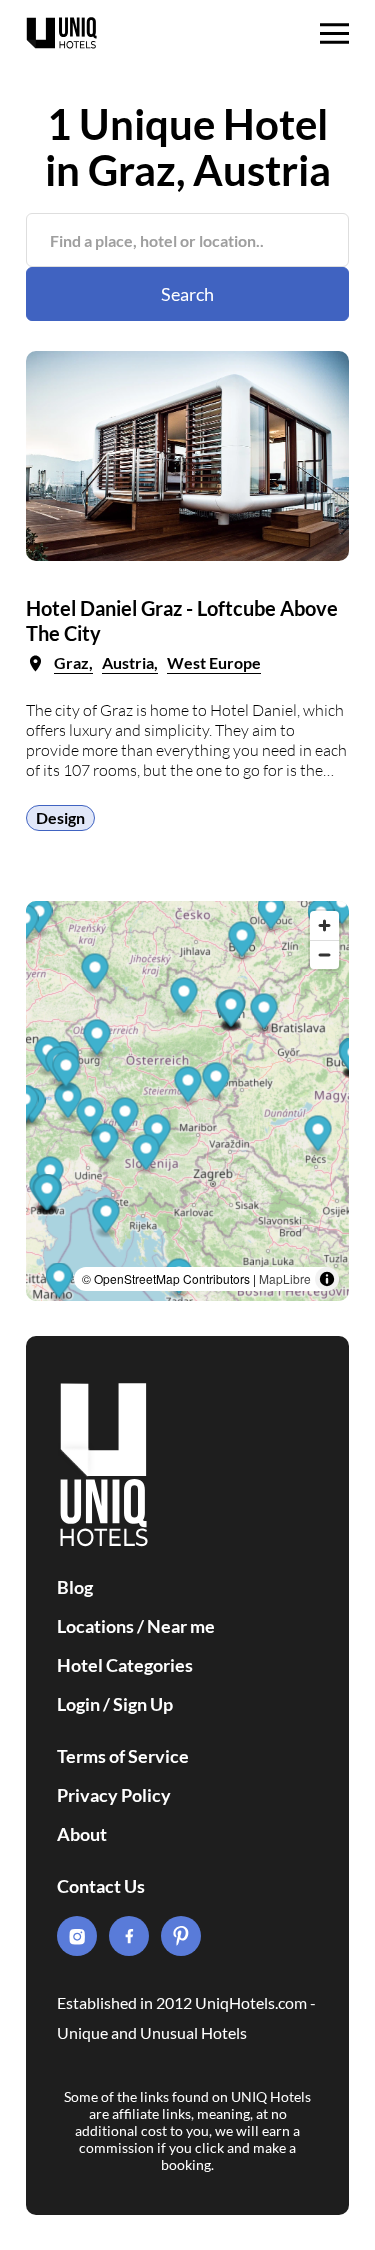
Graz (71, 662)
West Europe (214, 662)
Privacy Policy (114, 1795)
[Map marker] (242, 942)
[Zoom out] (324, 954)
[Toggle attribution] (327, 1279)
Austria (128, 662)
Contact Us (101, 1886)
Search (187, 294)
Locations (95, 1626)
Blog (75, 1587)
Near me (181, 1626)
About (82, 1834)
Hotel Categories (125, 1665)
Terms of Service (123, 1756)
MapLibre (285, 1278)
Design (60, 817)
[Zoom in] (324, 925)
